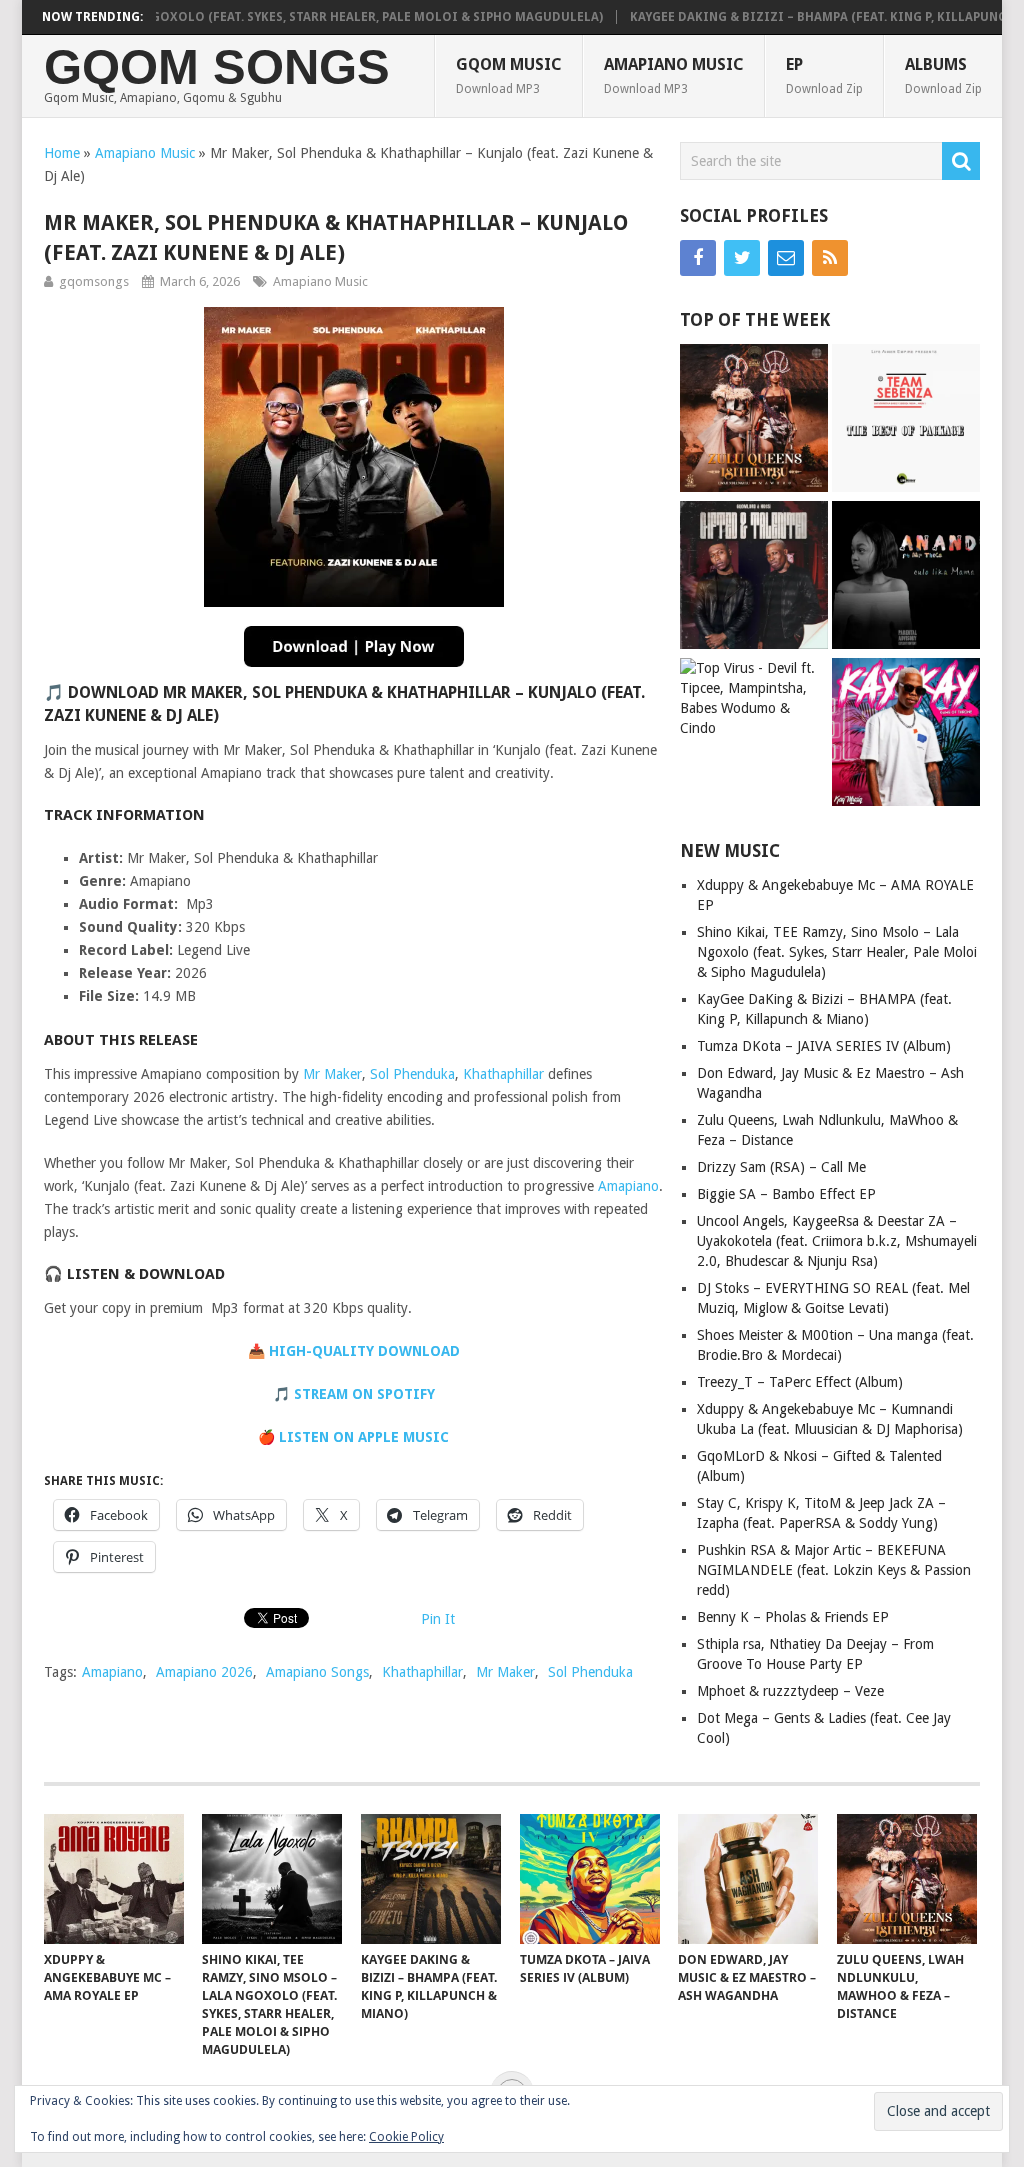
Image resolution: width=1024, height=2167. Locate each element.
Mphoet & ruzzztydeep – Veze (790, 1691)
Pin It (438, 1619)
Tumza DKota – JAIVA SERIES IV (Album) (824, 1046)
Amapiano (628, 1186)
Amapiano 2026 (204, 1672)
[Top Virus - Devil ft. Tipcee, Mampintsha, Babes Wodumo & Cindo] (754, 698)
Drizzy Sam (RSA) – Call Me (781, 1167)
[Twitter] (742, 258)
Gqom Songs (217, 67)
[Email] (786, 258)
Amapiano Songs (317, 1672)
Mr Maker (332, 1074)
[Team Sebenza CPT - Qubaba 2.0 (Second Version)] (906, 420)
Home (62, 153)
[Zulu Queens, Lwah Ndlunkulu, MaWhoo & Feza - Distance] (754, 420)
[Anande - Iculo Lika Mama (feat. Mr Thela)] (906, 577)
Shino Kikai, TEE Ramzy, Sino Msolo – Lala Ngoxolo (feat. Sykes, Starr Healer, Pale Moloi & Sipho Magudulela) (837, 952)
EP (824, 75)
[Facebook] (698, 258)
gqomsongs (94, 281)
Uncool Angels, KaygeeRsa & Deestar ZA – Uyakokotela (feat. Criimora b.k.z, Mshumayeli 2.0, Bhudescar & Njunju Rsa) (837, 1241)
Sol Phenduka (412, 1074)
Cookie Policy (406, 2137)
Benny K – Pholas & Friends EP (793, 1617)
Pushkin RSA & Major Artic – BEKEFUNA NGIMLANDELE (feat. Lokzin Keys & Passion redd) (834, 1570)
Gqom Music (509, 75)
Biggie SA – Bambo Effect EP (786, 1194)
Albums (943, 75)
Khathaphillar (503, 1074)
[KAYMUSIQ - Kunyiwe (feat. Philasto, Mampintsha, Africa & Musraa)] (906, 734)
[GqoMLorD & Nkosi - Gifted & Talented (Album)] (754, 577)
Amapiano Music (674, 75)
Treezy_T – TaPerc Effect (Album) (800, 1382)
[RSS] (830, 258)
